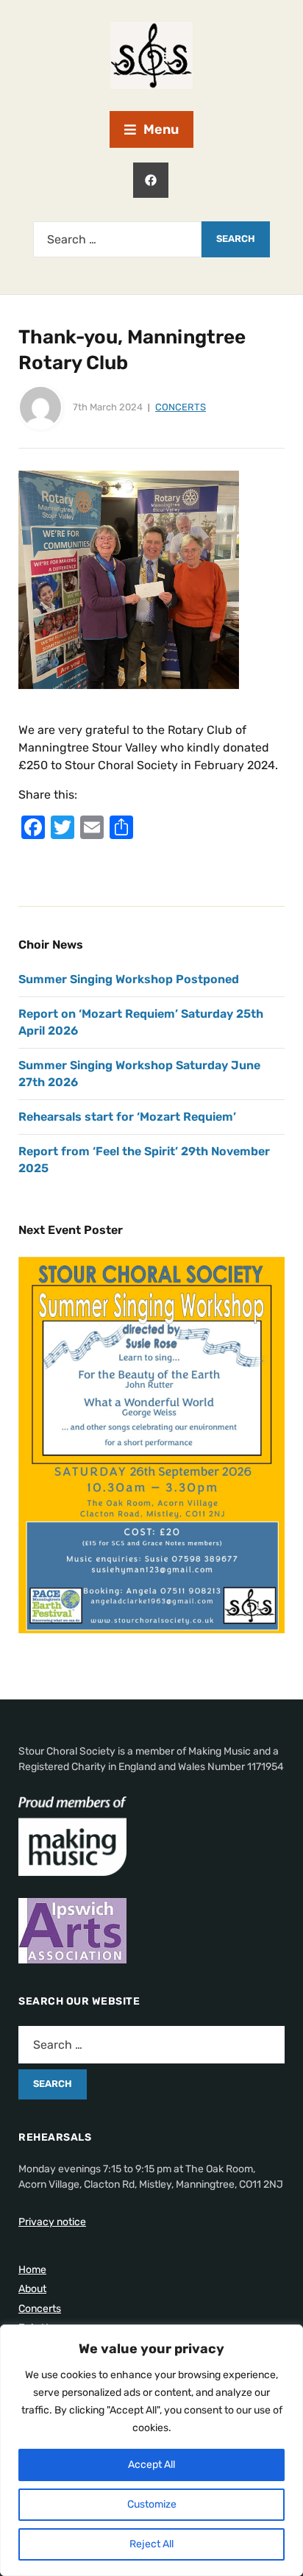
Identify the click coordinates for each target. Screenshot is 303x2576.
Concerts (181, 407)
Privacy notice (52, 2222)
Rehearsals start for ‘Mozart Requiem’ (127, 1117)
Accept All (151, 2465)
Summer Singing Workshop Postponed (129, 979)
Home (32, 2270)
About (32, 2289)
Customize (152, 2504)
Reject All (151, 2544)
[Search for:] (117, 239)
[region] (151, 2450)
